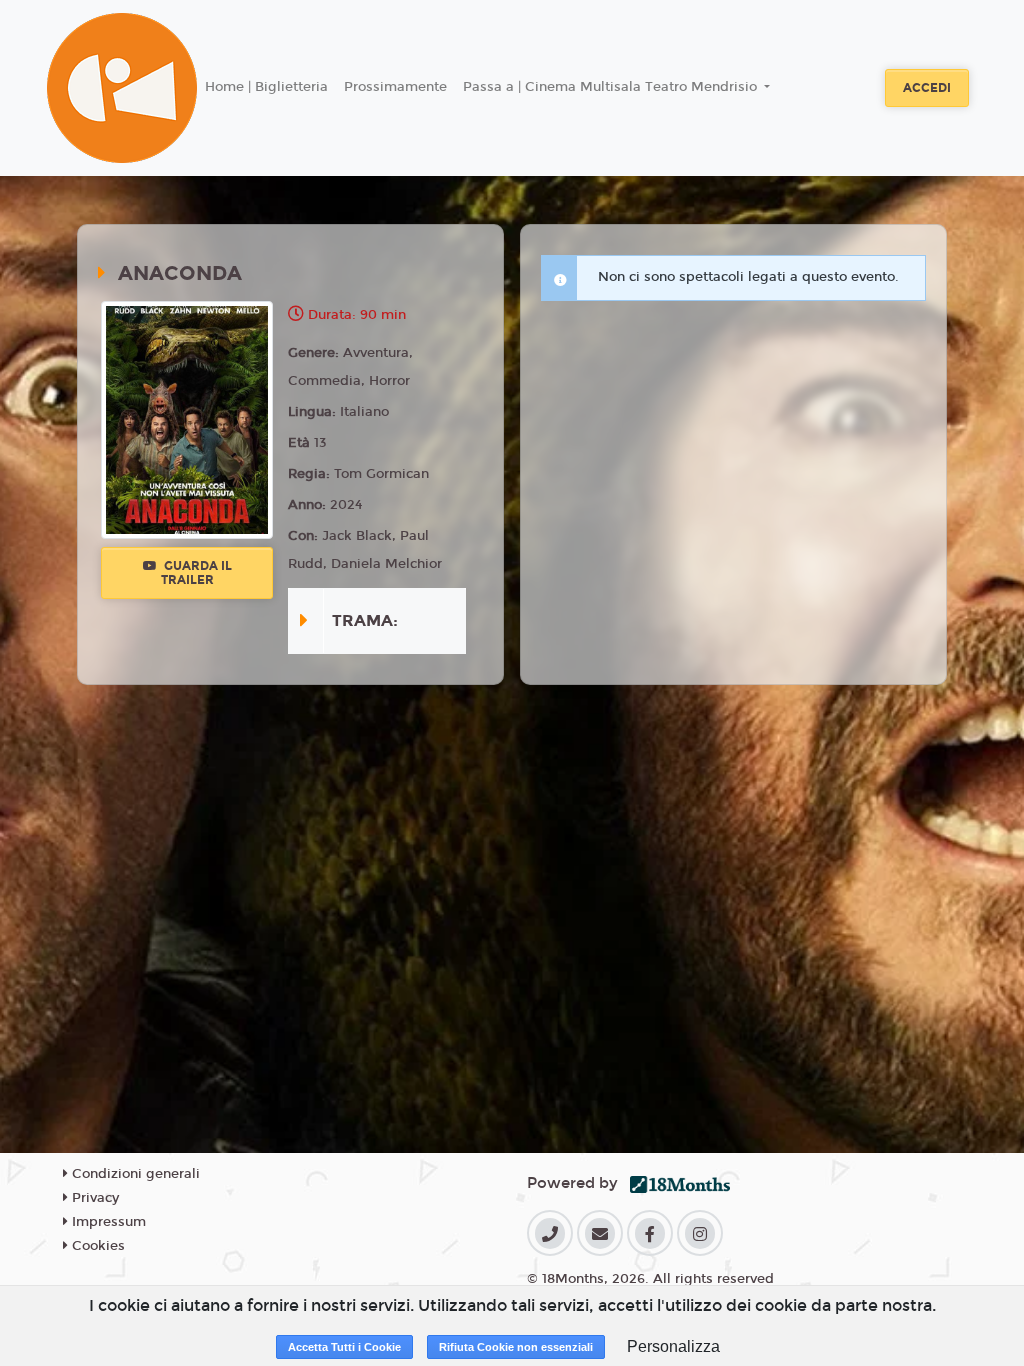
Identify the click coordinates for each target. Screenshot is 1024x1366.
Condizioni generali (134, 1174)
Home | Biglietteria (266, 87)
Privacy (93, 1198)
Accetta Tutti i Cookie (344, 1347)
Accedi (927, 88)
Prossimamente (395, 87)
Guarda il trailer (196, 573)
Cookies (96, 1246)
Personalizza (673, 1346)
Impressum (107, 1222)
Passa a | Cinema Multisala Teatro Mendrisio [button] (612, 87)
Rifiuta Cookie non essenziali (516, 1347)
